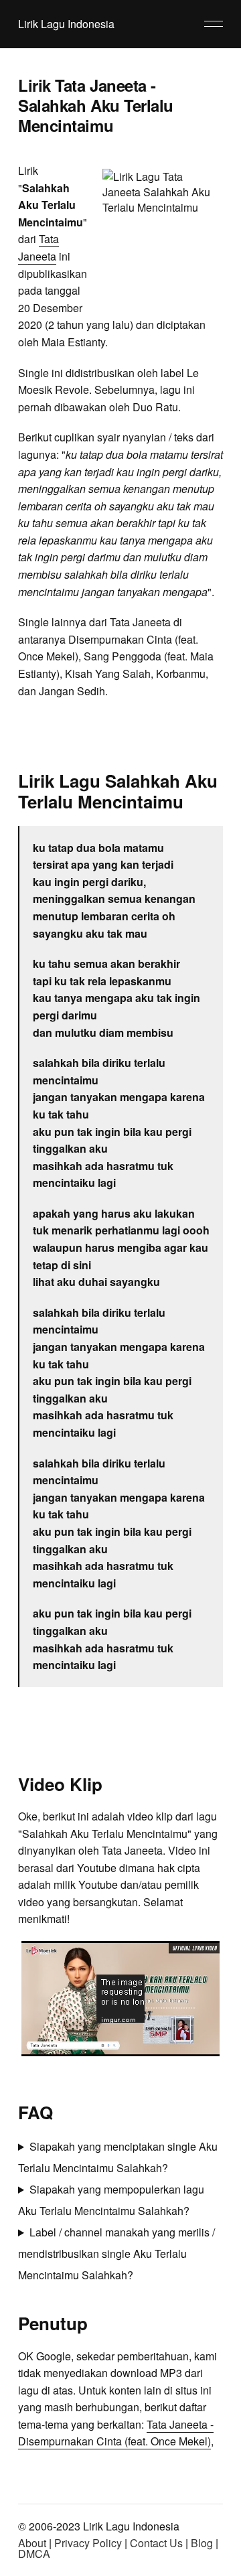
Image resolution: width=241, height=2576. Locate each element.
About (32, 2543)
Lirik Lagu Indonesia (66, 24)
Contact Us (156, 2543)
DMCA (34, 2554)
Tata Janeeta (38, 247)
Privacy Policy (88, 2543)
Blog (202, 2543)
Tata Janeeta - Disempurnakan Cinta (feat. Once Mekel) (116, 2433)
